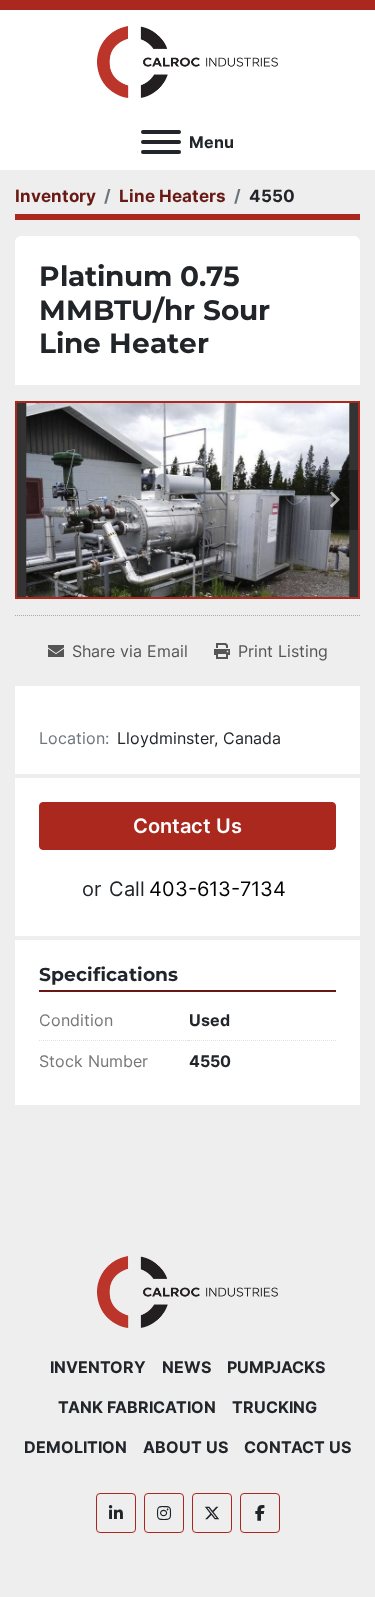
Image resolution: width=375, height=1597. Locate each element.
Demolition (75, 1447)
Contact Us (187, 826)
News (186, 1367)
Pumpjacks (276, 1367)
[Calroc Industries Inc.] (187, 1291)
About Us (185, 1447)
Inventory (98, 1367)
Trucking (274, 1407)
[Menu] (161, 142)
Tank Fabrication (137, 1407)
